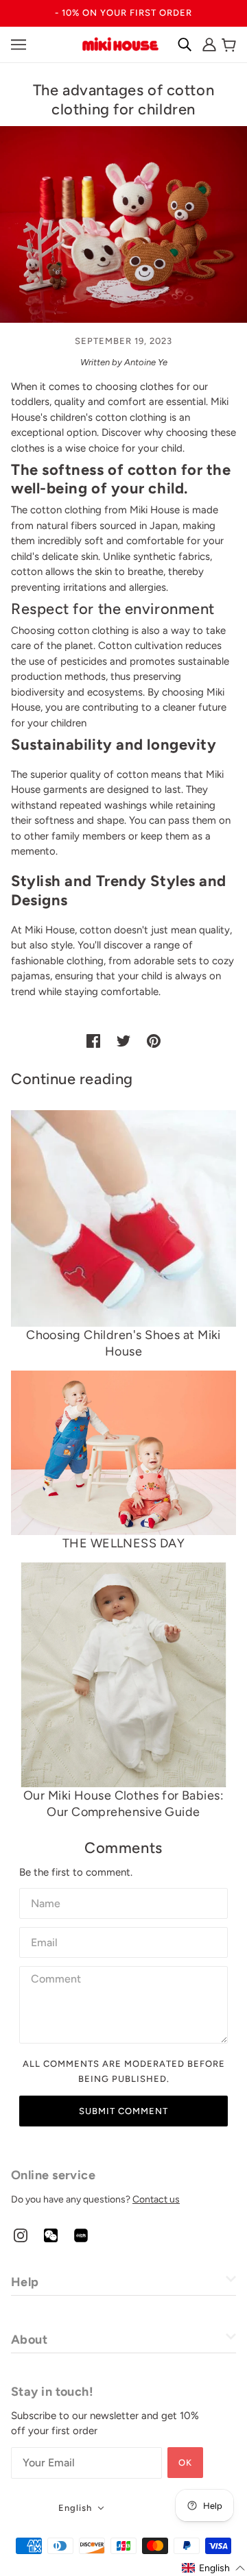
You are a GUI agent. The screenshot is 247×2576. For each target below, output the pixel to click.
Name (45, 1901)
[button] (214, 2568)
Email (45, 1940)
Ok (185, 2463)
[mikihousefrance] (120, 43)
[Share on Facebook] (93, 1040)
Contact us (156, 2199)
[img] (21, 2235)
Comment (55, 1979)
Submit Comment (123, 2111)
